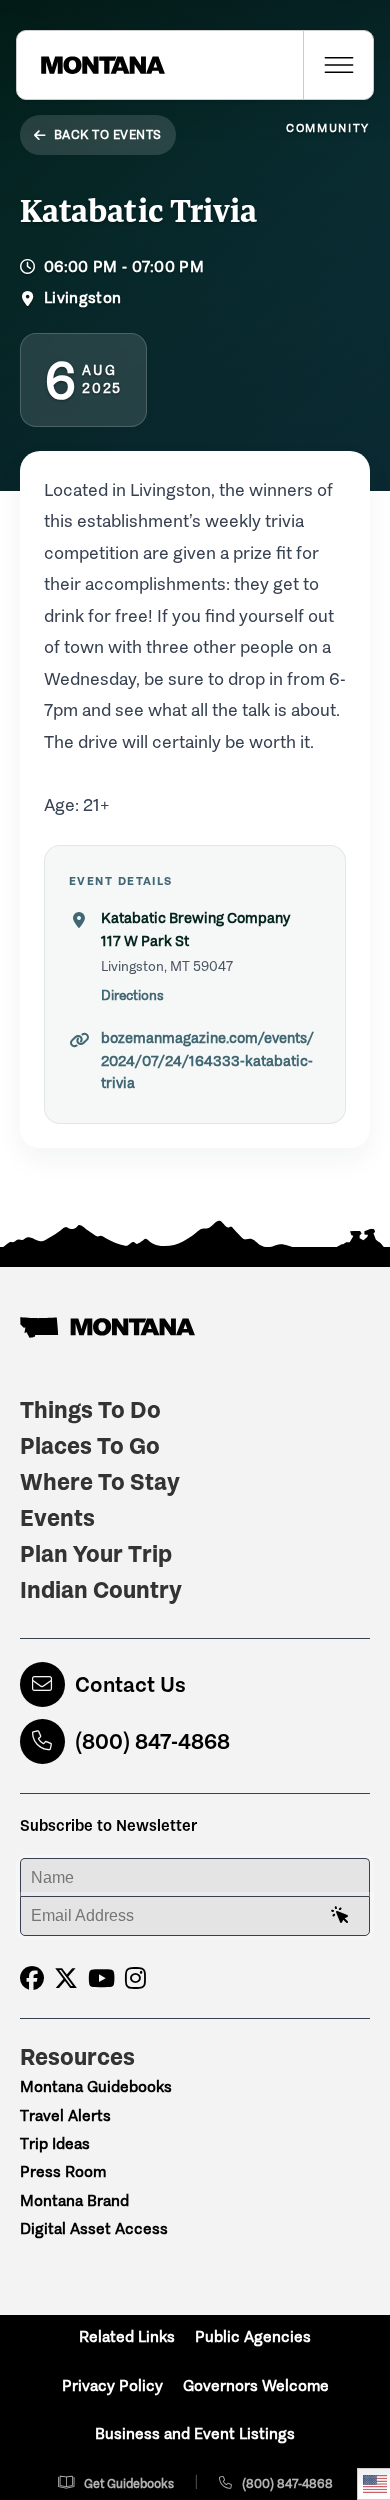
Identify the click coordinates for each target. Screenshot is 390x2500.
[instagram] (135, 1978)
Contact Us (130, 1684)
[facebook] (32, 1978)
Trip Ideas (55, 2143)
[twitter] (66, 1978)
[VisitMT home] (91, 65)
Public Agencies (253, 2336)
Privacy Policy (112, 2385)
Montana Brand (74, 2200)
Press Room (63, 2171)
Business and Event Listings (195, 2433)
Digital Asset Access (94, 2228)
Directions (132, 995)
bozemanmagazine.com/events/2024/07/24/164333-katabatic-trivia (207, 1060)
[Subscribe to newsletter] (340, 1916)
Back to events (108, 134)
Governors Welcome (256, 2385)
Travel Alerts (65, 2115)
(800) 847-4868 (152, 1741)
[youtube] (101, 1978)
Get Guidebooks (129, 2483)
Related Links (127, 2336)
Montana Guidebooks (96, 2086)
